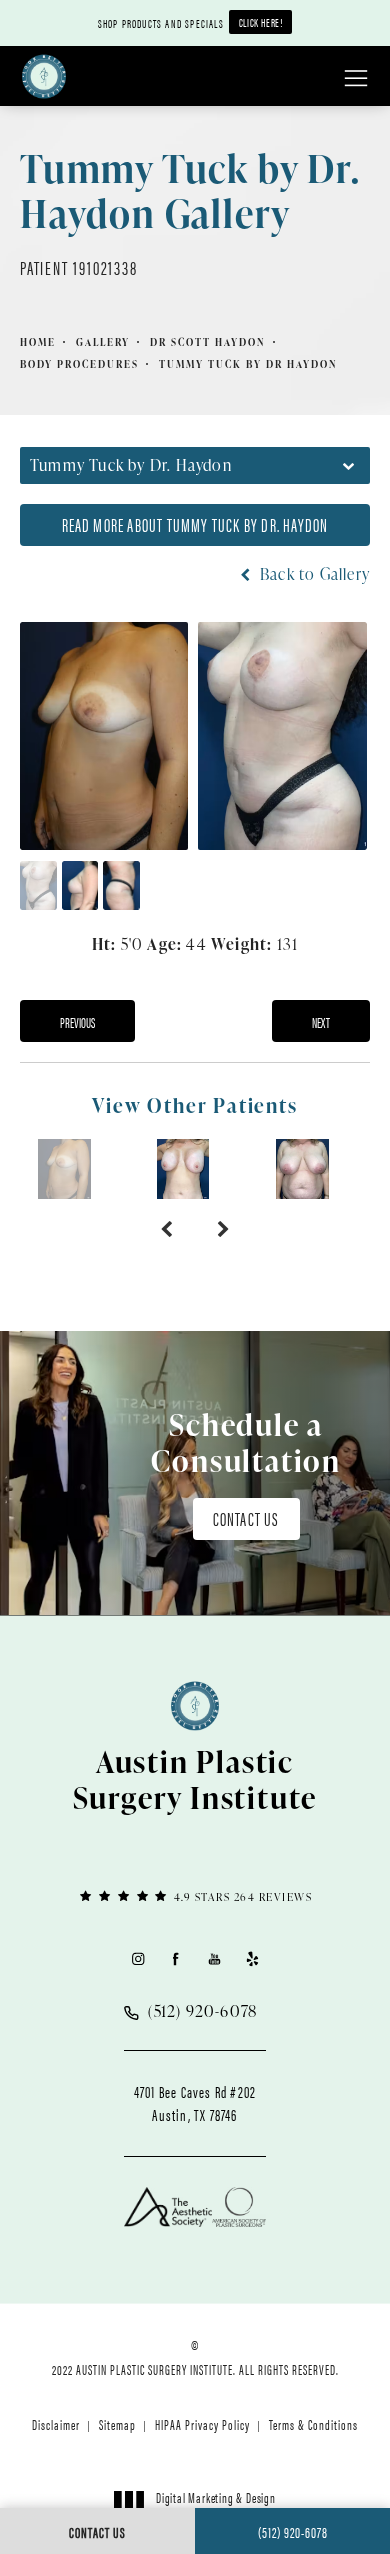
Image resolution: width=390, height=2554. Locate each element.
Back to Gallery (313, 574)
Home (38, 342)
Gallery (103, 342)
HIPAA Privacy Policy (202, 2424)
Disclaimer (56, 2424)
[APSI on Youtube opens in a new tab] (214, 1958)
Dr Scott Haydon (208, 342)
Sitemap (117, 2424)
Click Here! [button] (261, 22)
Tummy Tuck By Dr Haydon (248, 364)
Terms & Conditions (313, 2424)
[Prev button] (166, 1229)
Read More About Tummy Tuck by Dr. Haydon (195, 524)
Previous (77, 1022)
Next (321, 1022)
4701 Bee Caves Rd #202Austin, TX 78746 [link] (195, 2103)
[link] (195, 1895)
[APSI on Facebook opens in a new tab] (175, 1958)
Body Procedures (79, 364)
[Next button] (223, 1229)
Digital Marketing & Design (215, 2506)
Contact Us (246, 1518)
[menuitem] (137, 1958)
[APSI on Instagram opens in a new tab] (137, 1958)
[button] (356, 79)
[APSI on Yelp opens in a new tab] (252, 1958)
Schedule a (246, 1442)
